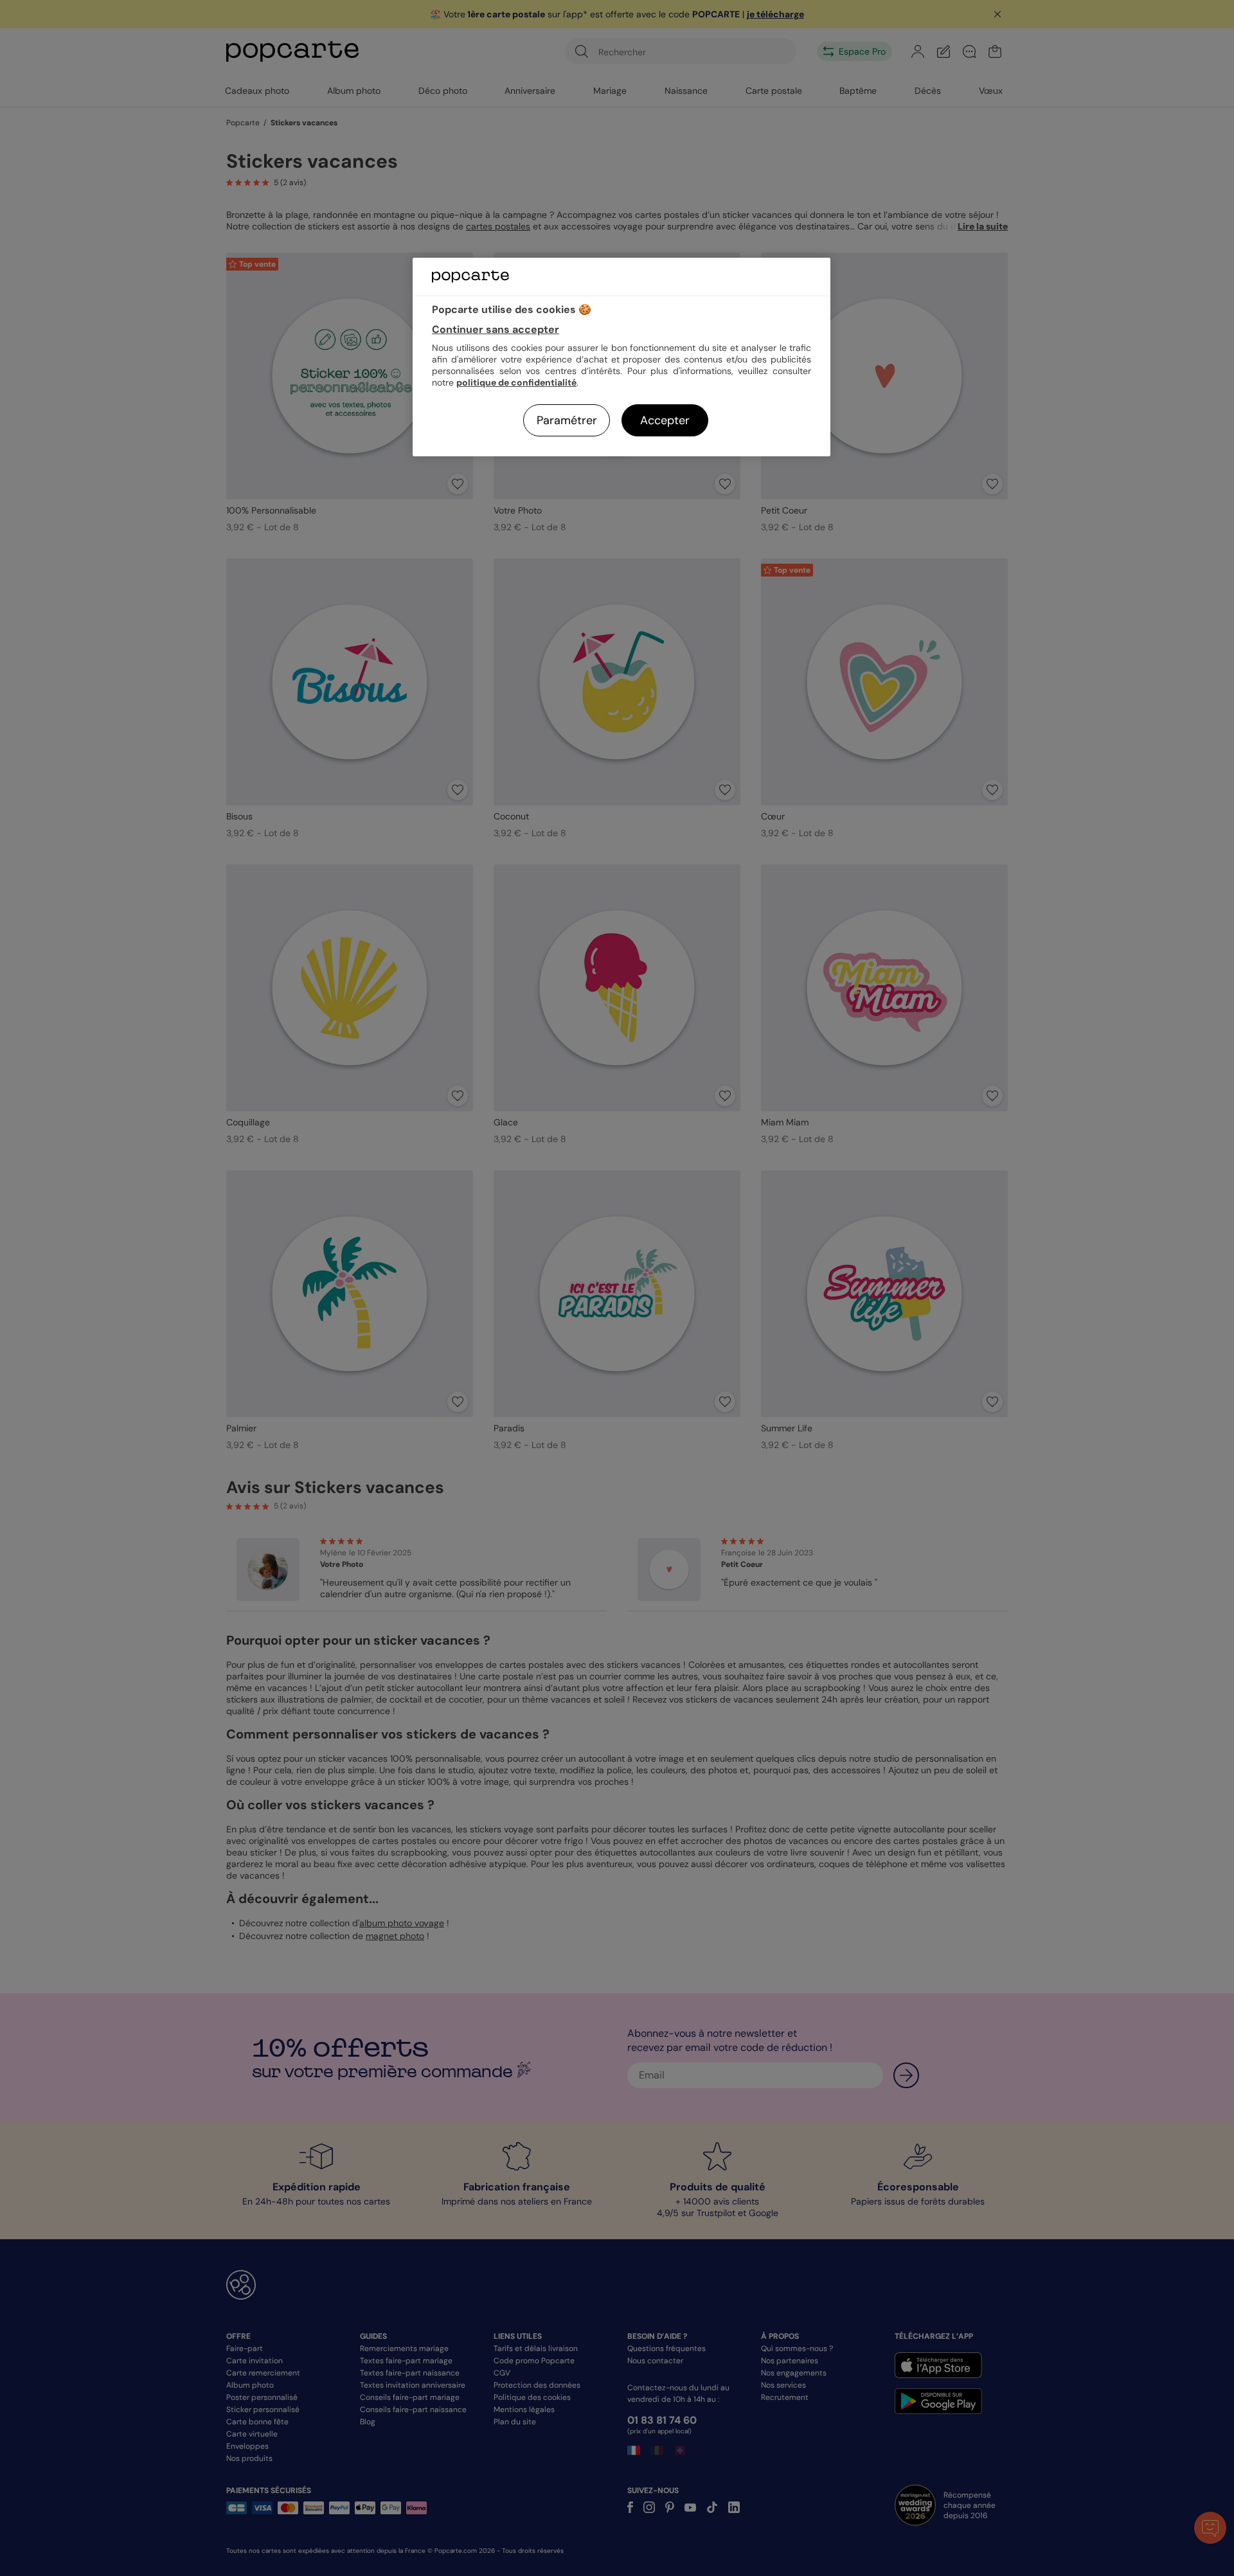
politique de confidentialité (516, 382)
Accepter (665, 420)
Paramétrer (567, 420)
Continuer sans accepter (496, 329)
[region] (621, 357)
